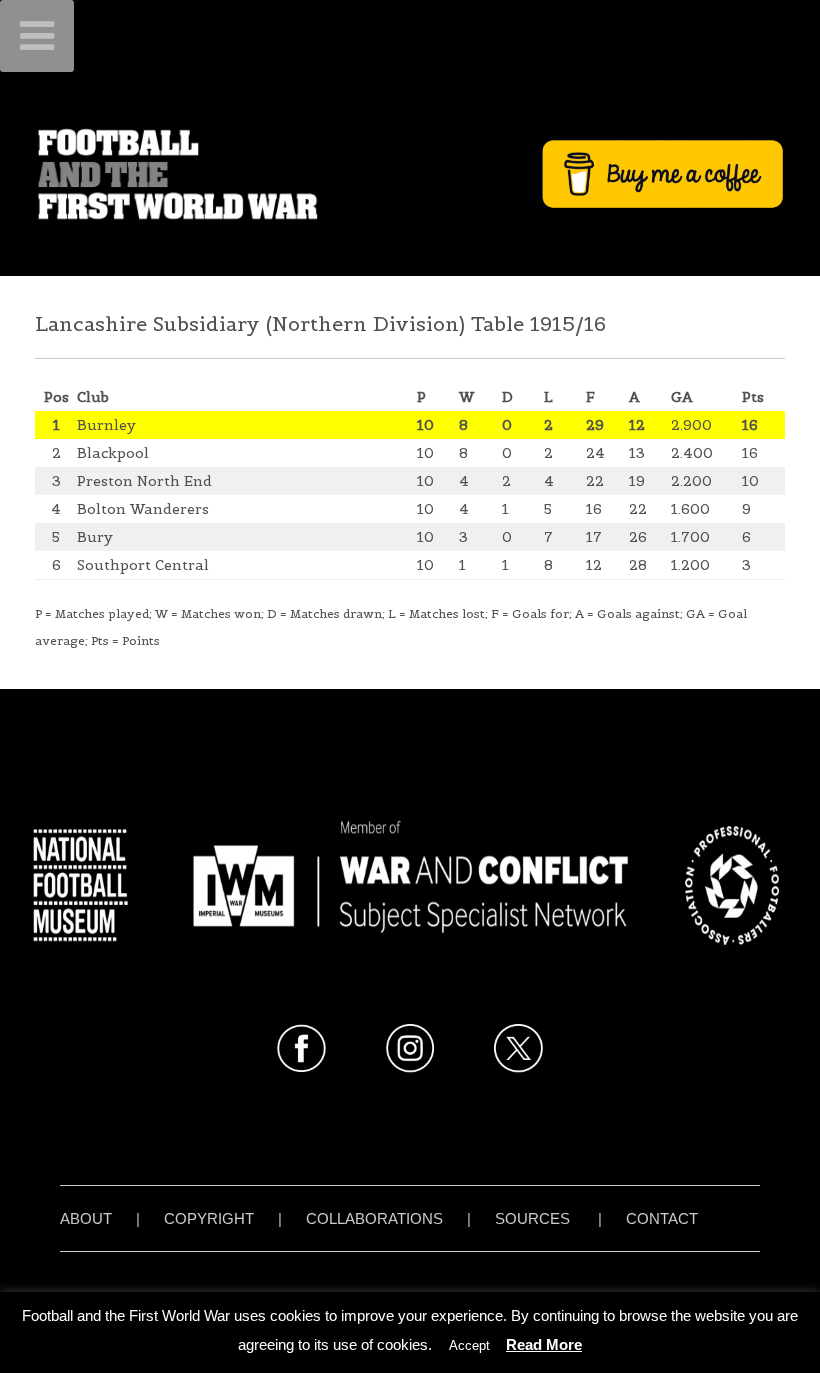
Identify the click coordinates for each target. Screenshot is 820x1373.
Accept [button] (469, 1345)
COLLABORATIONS (374, 1218)
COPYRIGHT (209, 1218)
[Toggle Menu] (37, 36)
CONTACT (662, 1218)
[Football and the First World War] (410, 173)
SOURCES (532, 1218)
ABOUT (86, 1218)
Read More (544, 1344)
